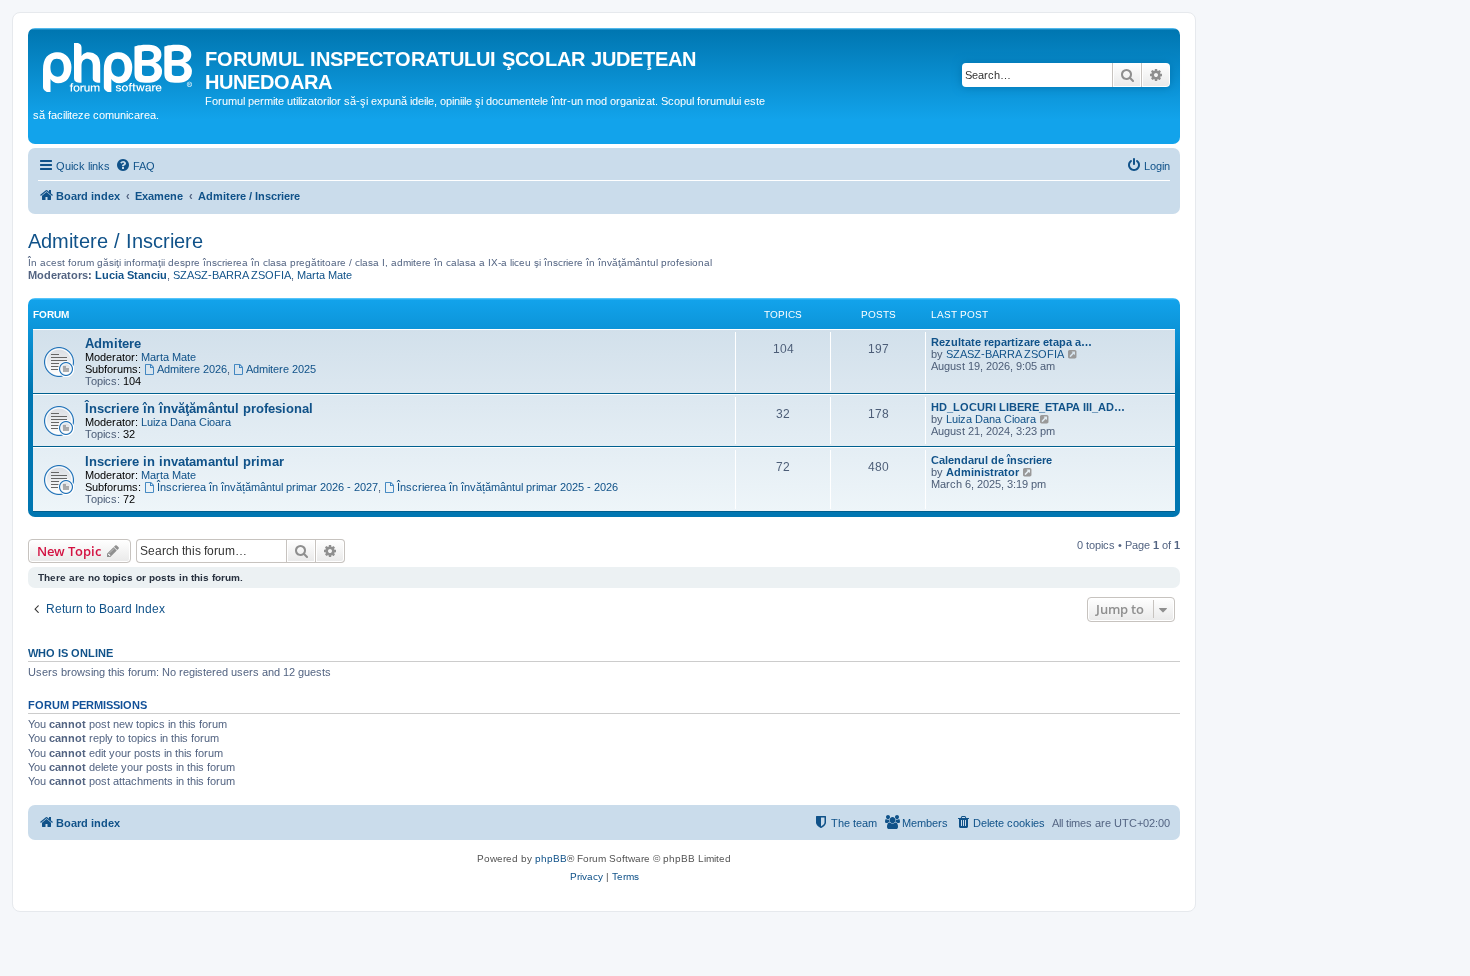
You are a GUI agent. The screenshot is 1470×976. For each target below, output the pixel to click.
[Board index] (119, 65)
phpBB (551, 858)
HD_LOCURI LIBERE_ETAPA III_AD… (1028, 407)
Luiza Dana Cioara (186, 422)
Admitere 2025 (281, 369)
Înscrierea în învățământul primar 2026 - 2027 (267, 487)
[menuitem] (135, 166)
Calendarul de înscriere (991, 460)
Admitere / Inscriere (115, 241)
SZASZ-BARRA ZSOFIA (232, 275)
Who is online (70, 653)
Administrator (982, 472)
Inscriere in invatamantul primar (184, 461)
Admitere (113, 343)
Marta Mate (324, 275)
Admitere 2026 (192, 369)
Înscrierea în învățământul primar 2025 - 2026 (507, 487)
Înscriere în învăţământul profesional (199, 408)
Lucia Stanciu (131, 275)
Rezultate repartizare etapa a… (1011, 342)
